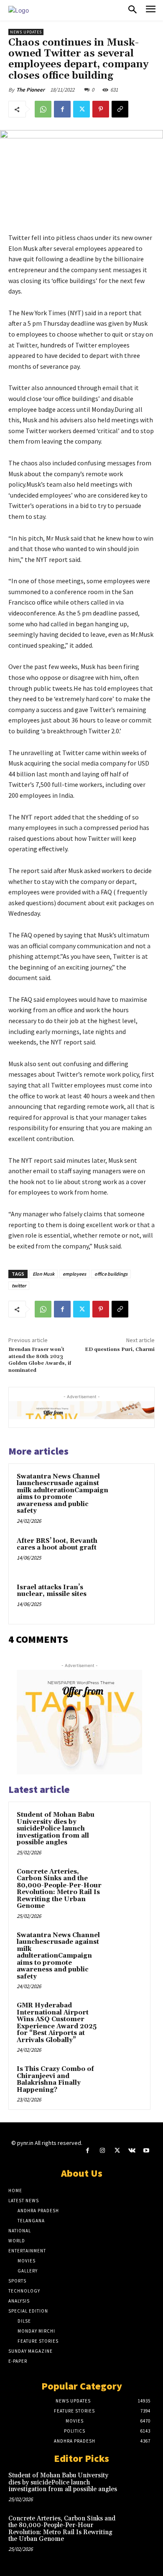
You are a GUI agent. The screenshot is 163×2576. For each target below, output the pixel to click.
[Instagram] (102, 2151)
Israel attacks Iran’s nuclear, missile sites (52, 1591)
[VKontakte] (132, 2151)
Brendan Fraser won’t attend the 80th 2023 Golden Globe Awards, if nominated (40, 1360)
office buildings (111, 1274)
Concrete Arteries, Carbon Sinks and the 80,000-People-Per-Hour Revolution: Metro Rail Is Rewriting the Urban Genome (59, 1889)
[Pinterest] (101, 109)
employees (74, 1274)
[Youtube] (146, 2151)
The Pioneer (31, 90)
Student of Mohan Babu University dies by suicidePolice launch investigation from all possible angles (56, 1829)
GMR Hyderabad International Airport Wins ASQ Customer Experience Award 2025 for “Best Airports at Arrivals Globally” (57, 2023)
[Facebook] (62, 109)
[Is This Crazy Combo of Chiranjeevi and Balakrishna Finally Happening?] (126, 2081)
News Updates (26, 32)
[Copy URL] (120, 109)
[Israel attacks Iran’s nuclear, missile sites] (129, 1599)
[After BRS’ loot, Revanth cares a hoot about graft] (129, 1553)
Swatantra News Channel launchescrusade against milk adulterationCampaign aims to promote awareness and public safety (62, 1494)
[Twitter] (81, 109)
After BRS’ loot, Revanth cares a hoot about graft (57, 1545)
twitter (19, 1285)
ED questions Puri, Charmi (120, 1349)
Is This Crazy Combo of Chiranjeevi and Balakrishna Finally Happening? (55, 2079)
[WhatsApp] (43, 109)
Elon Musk (43, 1274)
